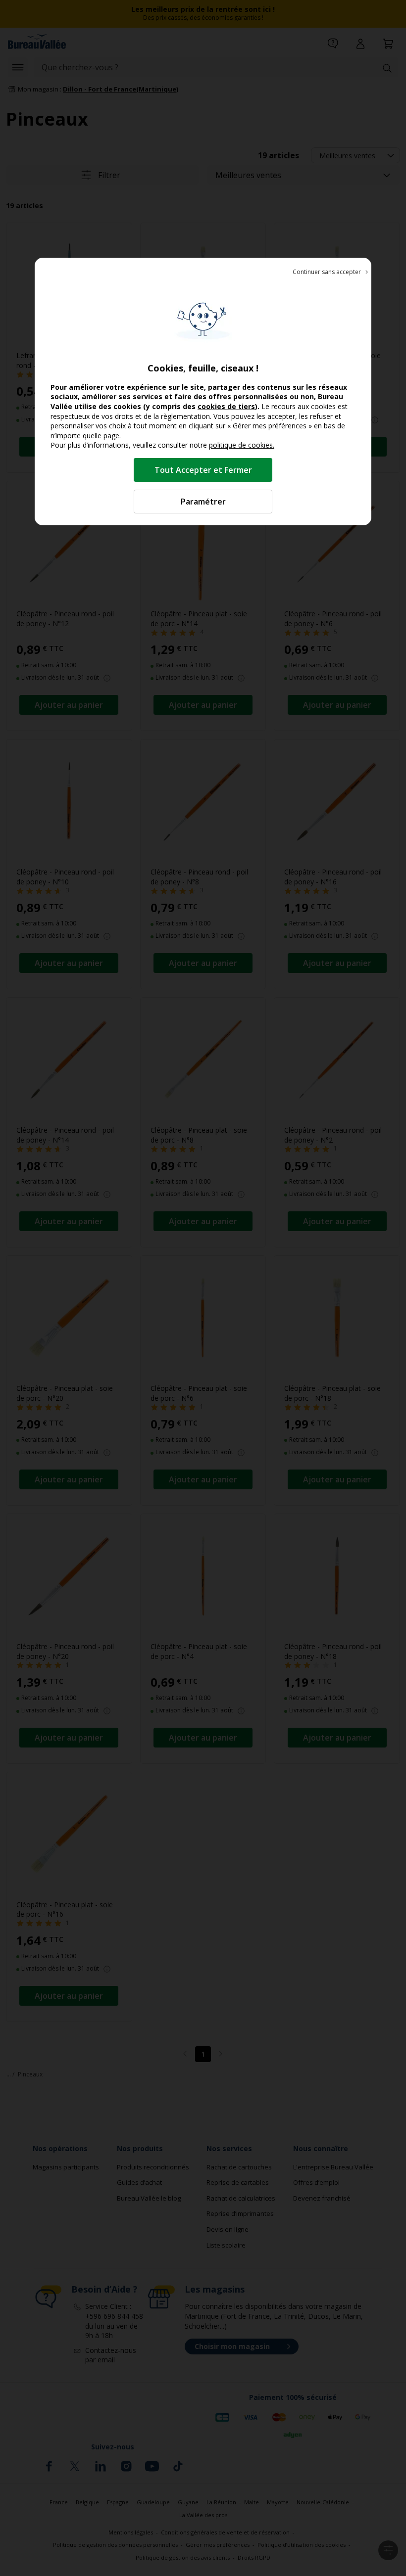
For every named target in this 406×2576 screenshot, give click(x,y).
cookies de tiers (226, 406)
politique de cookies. (242, 445)
